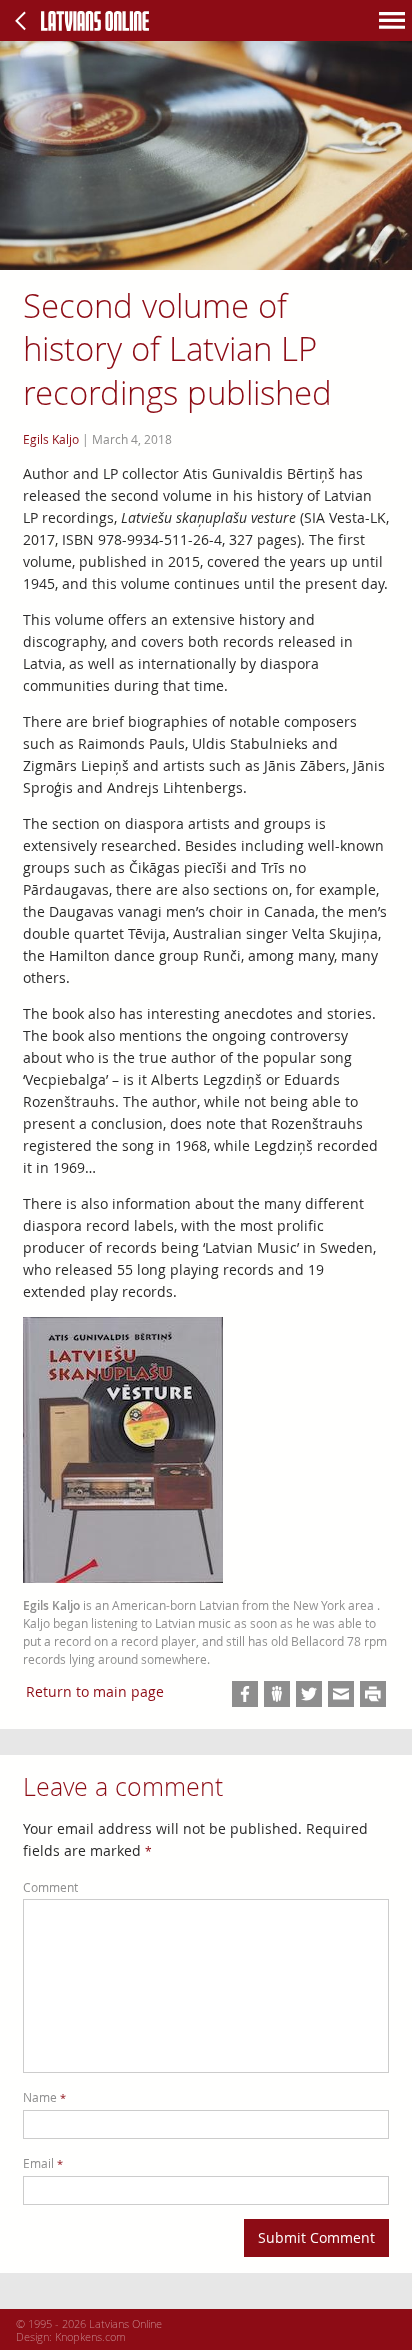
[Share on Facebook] (245, 1694)
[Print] (373, 1694)
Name (44, 2097)
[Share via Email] (341, 1694)
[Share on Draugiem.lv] (277, 1694)
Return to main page (95, 1691)
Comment (50, 1887)
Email (43, 2163)
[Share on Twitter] (309, 1694)
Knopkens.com (90, 2336)
